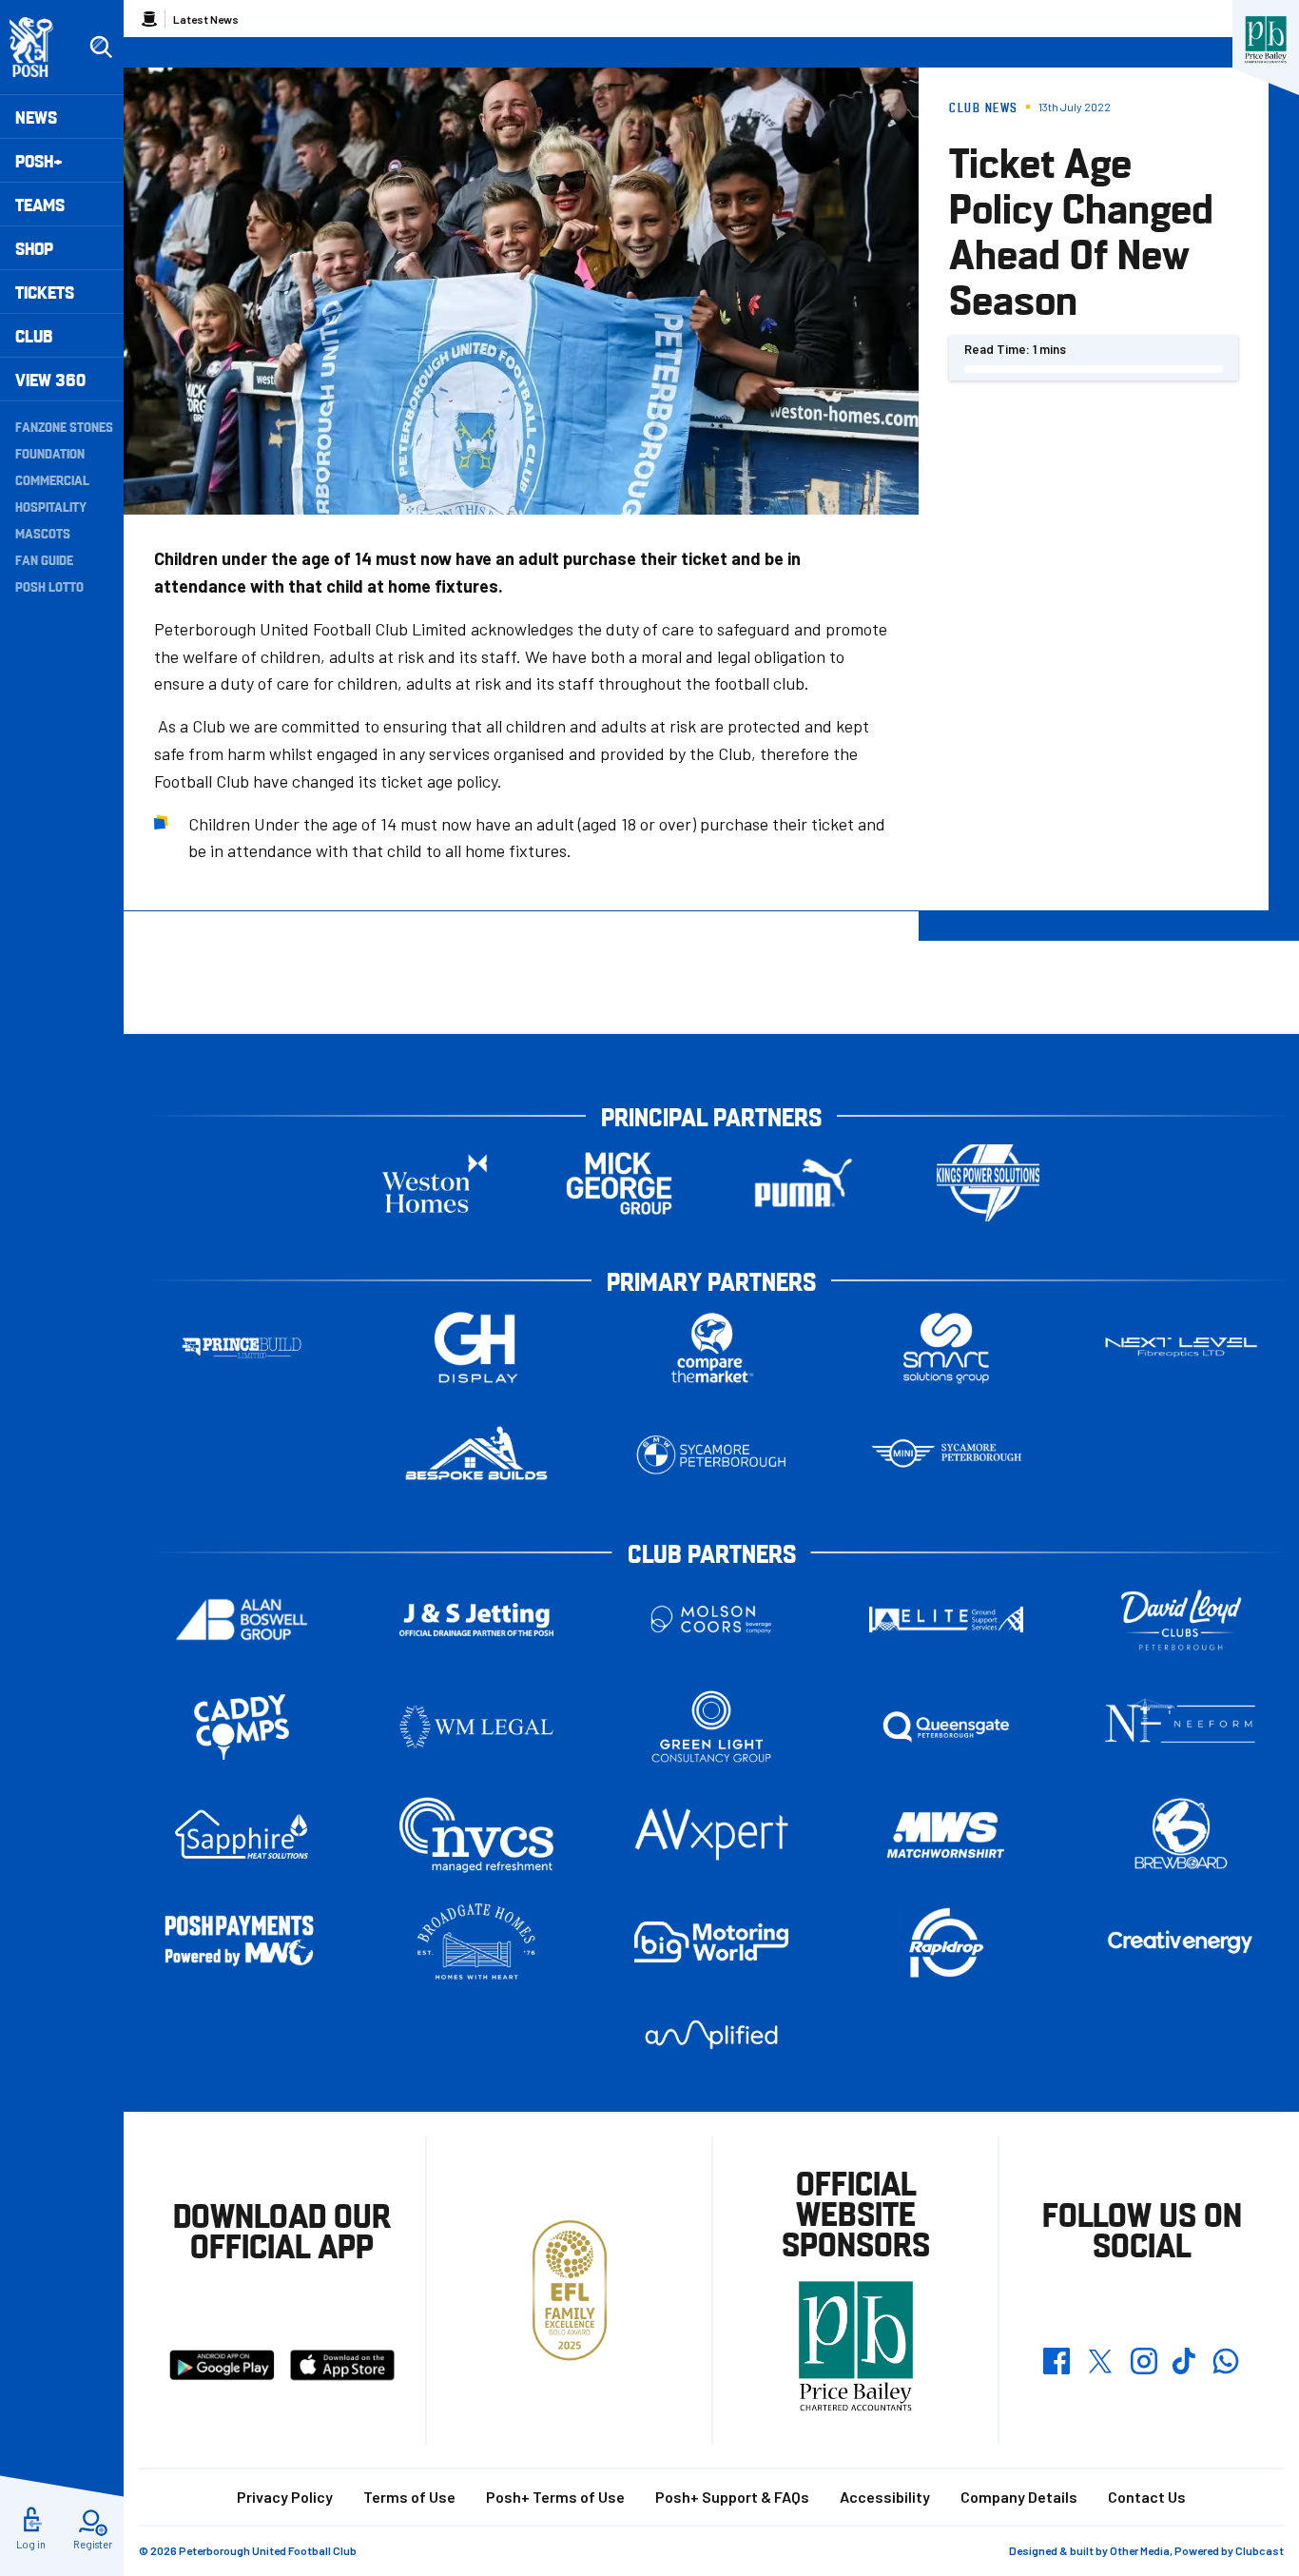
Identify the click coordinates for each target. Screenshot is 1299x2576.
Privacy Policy (285, 2497)
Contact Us (1147, 2497)
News (36, 117)
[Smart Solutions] (946, 1347)
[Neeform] (1181, 1727)
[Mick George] (619, 1183)
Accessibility (885, 2497)
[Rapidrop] (946, 1942)
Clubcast (1260, 2550)
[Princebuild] (242, 1347)
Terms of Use (409, 2497)
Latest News (206, 19)
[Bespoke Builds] (476, 1455)
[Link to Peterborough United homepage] (39, 47)
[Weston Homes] (435, 1183)
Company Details (1019, 2497)
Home (149, 19)
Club (34, 335)
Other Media (1140, 2550)
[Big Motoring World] (711, 1942)
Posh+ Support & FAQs (732, 2497)
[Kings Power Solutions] (988, 1183)
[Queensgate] (946, 1727)
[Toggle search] (101, 48)
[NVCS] (476, 1834)
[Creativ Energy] (1181, 1942)
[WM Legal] (476, 1727)
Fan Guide (44, 559)
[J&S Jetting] (476, 1620)
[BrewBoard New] (1181, 1834)
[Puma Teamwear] (804, 1183)
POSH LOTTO (49, 586)
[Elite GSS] (946, 1620)
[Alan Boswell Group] (242, 1620)
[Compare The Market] (711, 1347)
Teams (40, 204)
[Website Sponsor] (1266, 40)
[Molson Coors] (711, 1620)
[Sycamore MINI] (946, 1455)
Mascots (43, 533)
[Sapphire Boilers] (242, 1835)
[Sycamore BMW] (711, 1455)
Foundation (50, 453)
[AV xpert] (711, 1834)
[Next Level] (1181, 1347)
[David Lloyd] (1181, 1620)
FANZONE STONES (64, 426)
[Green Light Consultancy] (711, 1727)
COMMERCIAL (52, 479)
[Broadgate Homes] (476, 1942)
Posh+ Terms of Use (555, 2497)
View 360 (50, 379)
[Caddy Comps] (242, 1727)
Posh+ (39, 160)
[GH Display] (476, 1347)
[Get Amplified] (711, 2034)
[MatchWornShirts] (946, 1834)
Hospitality (51, 506)
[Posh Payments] (242, 1942)
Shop (34, 248)
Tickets (45, 292)
